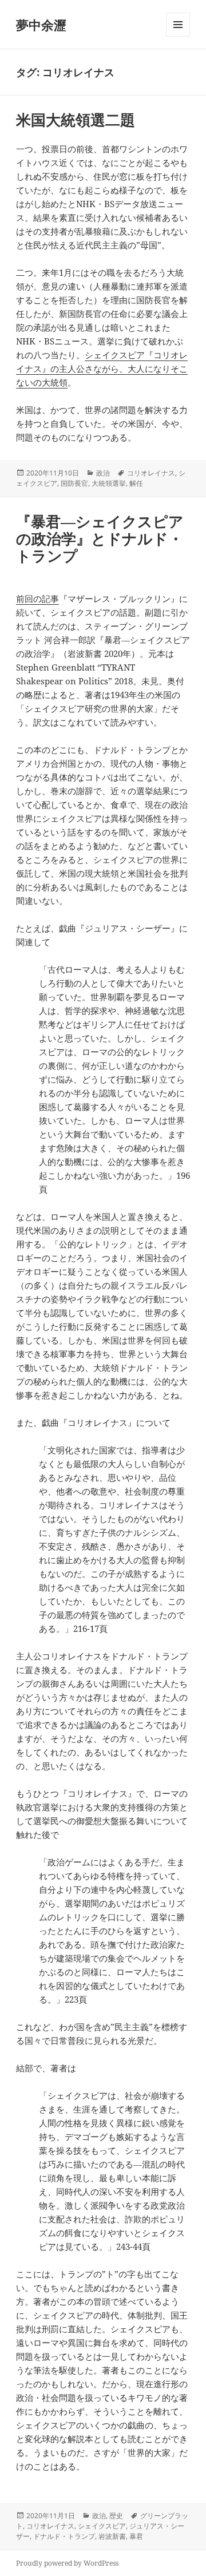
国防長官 (74, 483)
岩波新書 (112, 2536)
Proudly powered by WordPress (67, 2563)
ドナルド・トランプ (64, 2536)
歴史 (116, 2516)
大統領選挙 (109, 483)
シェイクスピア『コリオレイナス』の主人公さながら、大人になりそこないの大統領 (102, 368)
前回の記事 (37, 599)
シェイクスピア (102, 2526)
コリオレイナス (151, 473)
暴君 (136, 2536)
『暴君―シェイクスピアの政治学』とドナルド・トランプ (100, 538)
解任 (136, 483)
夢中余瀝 (41, 25)
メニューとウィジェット (178, 36)
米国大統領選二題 (76, 120)
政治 (103, 473)
